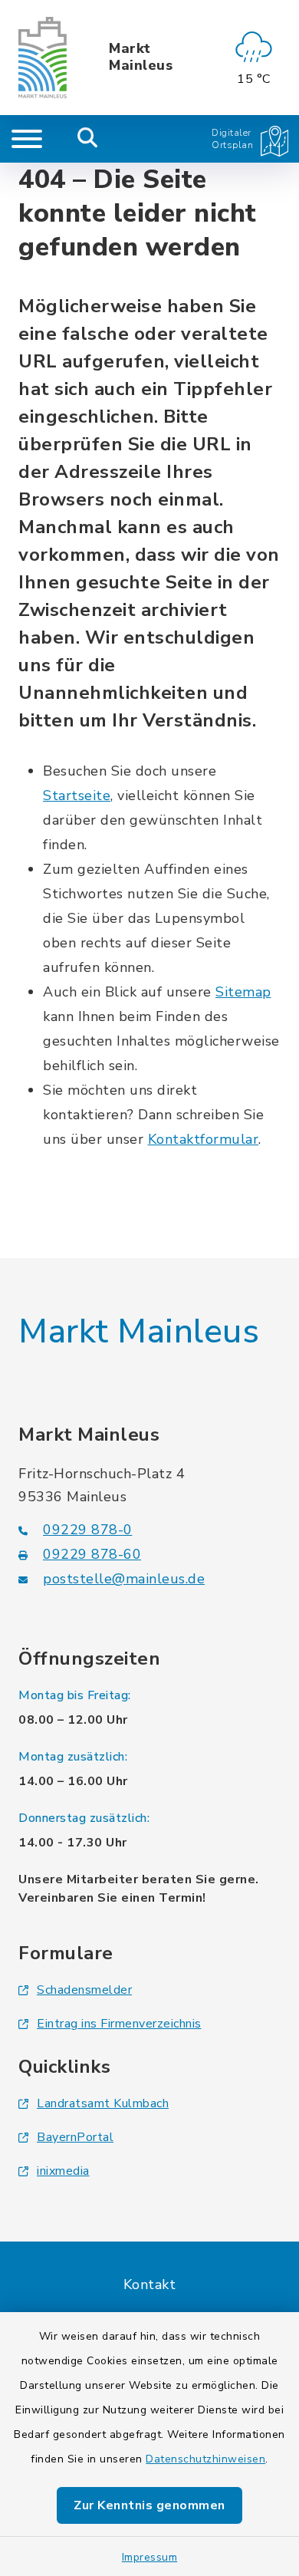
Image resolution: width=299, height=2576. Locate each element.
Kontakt (150, 2284)
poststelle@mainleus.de (124, 1579)
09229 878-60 (92, 1554)
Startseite (77, 796)
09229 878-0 (88, 1530)
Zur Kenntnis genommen (149, 2505)
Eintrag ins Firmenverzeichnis (119, 2024)
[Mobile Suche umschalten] (88, 139)
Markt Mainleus (141, 57)
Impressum (150, 2557)
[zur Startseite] (43, 58)
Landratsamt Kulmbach (103, 2103)
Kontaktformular (204, 1139)
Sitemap (243, 992)
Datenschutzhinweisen (205, 2459)
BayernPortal (75, 2137)
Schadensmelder (84, 1990)
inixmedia (63, 2171)
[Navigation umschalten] (27, 139)
